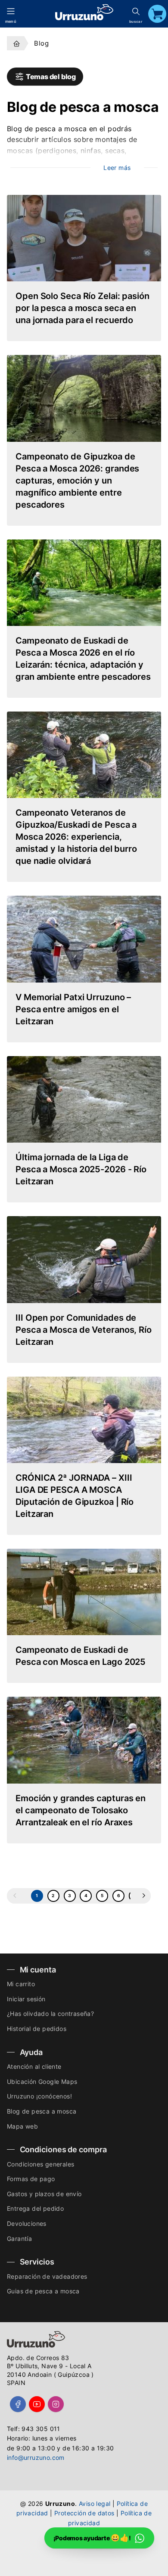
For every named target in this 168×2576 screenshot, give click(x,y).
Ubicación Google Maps (42, 2081)
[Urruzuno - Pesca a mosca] (17, 43)
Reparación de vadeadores (47, 2276)
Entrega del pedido (35, 2208)
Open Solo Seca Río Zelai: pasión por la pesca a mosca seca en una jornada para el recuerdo (82, 308)
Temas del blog (50, 77)
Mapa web (22, 2126)
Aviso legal (95, 2504)
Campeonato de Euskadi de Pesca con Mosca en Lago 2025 (81, 1656)
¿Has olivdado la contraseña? (50, 2014)
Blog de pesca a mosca (42, 2111)
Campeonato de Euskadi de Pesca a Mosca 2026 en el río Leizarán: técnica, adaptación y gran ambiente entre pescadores (83, 659)
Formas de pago (31, 2179)
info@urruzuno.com (36, 2457)
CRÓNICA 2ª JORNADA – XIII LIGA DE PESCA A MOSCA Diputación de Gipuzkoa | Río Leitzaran (75, 1496)
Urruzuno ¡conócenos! (39, 2096)
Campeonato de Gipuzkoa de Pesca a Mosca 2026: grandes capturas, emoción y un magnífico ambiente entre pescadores (77, 481)
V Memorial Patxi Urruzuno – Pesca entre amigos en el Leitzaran (73, 1009)
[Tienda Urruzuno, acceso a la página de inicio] (84, 12)
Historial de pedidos (37, 2029)
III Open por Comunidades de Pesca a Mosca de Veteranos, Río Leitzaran (84, 1330)
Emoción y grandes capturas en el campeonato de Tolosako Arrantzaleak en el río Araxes (81, 1810)
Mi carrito (21, 1984)
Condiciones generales (40, 2164)
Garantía (19, 2239)
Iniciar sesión (26, 1999)
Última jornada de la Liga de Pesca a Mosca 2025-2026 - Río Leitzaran (81, 1169)
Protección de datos (84, 2513)
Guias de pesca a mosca (43, 2291)
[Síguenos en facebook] (18, 2404)
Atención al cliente (34, 2066)
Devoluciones (27, 2223)
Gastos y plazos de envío (44, 2194)
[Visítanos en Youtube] (37, 2404)
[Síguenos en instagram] (56, 2404)
